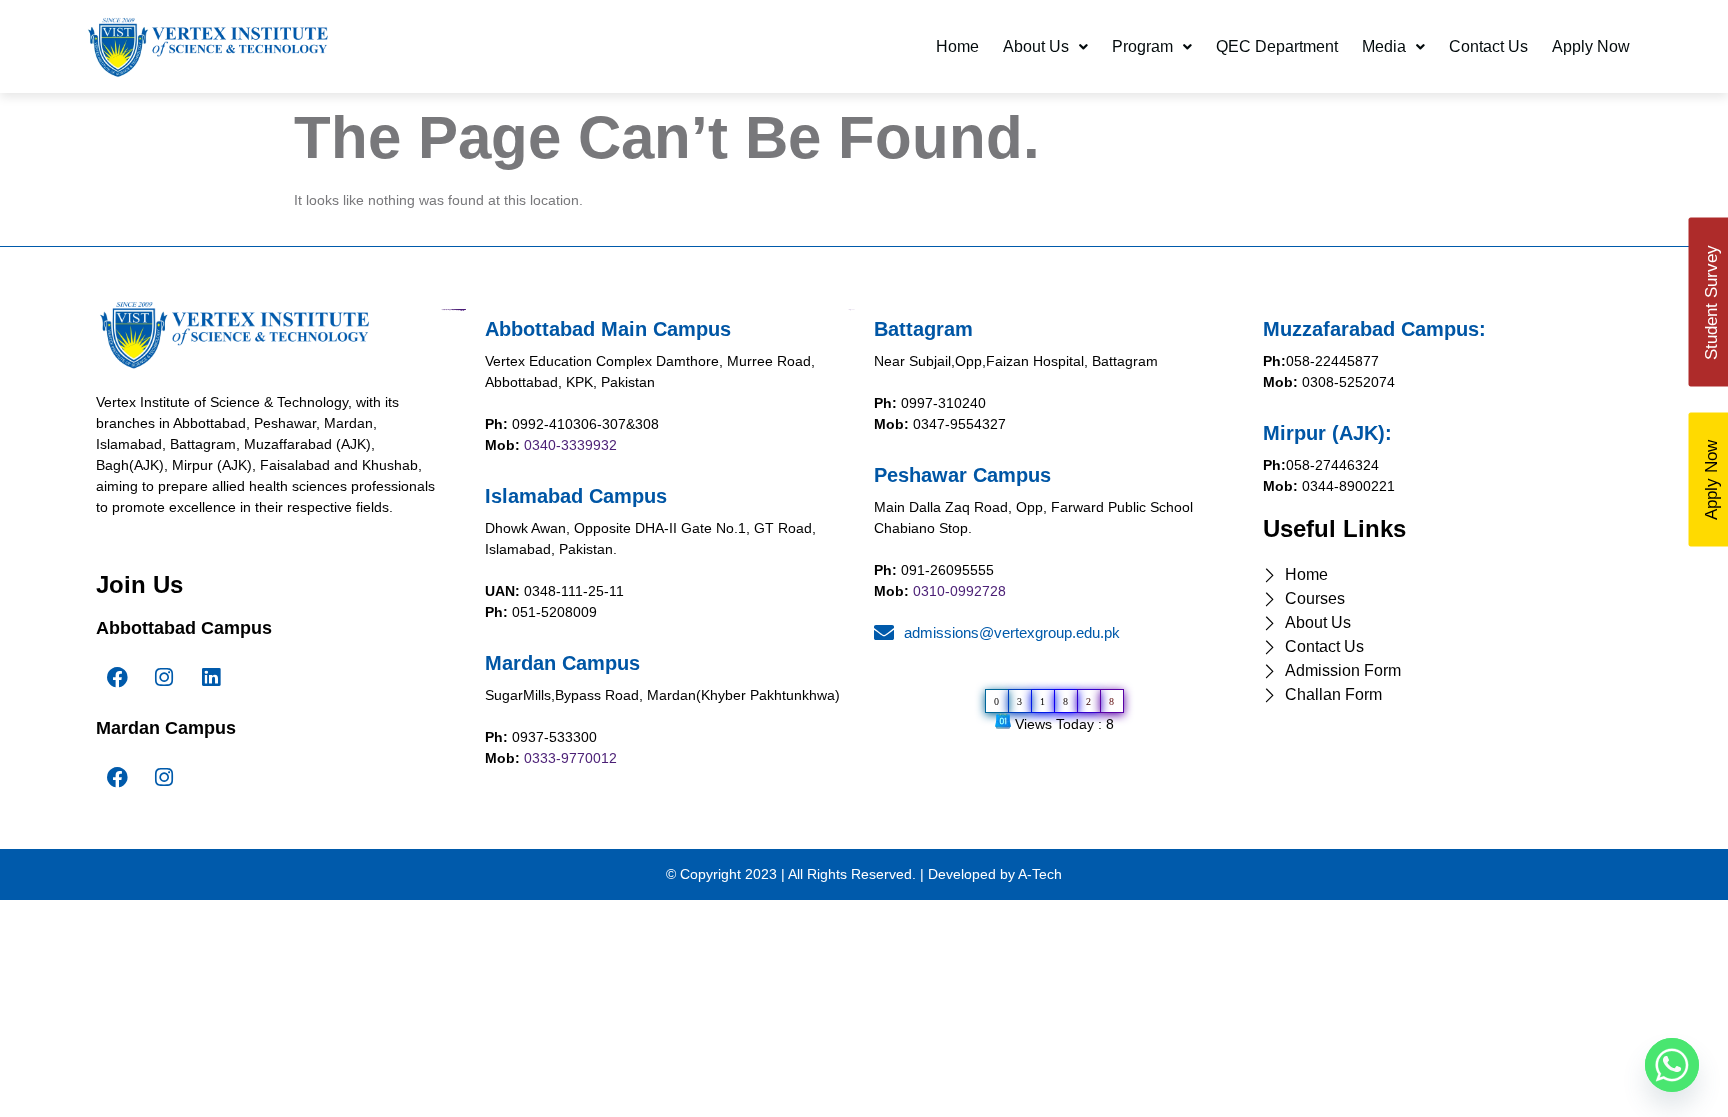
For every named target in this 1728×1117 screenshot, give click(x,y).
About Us (1036, 46)
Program (1142, 46)
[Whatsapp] (1672, 1065)
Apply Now (1591, 46)
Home (957, 46)
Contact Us (1488, 46)
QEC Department (1277, 46)
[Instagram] (164, 678)
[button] (1045, 47)
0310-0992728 (959, 591)
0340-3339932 (570, 445)
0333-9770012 (570, 758)
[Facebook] (117, 678)
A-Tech (1040, 874)
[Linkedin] (211, 678)
